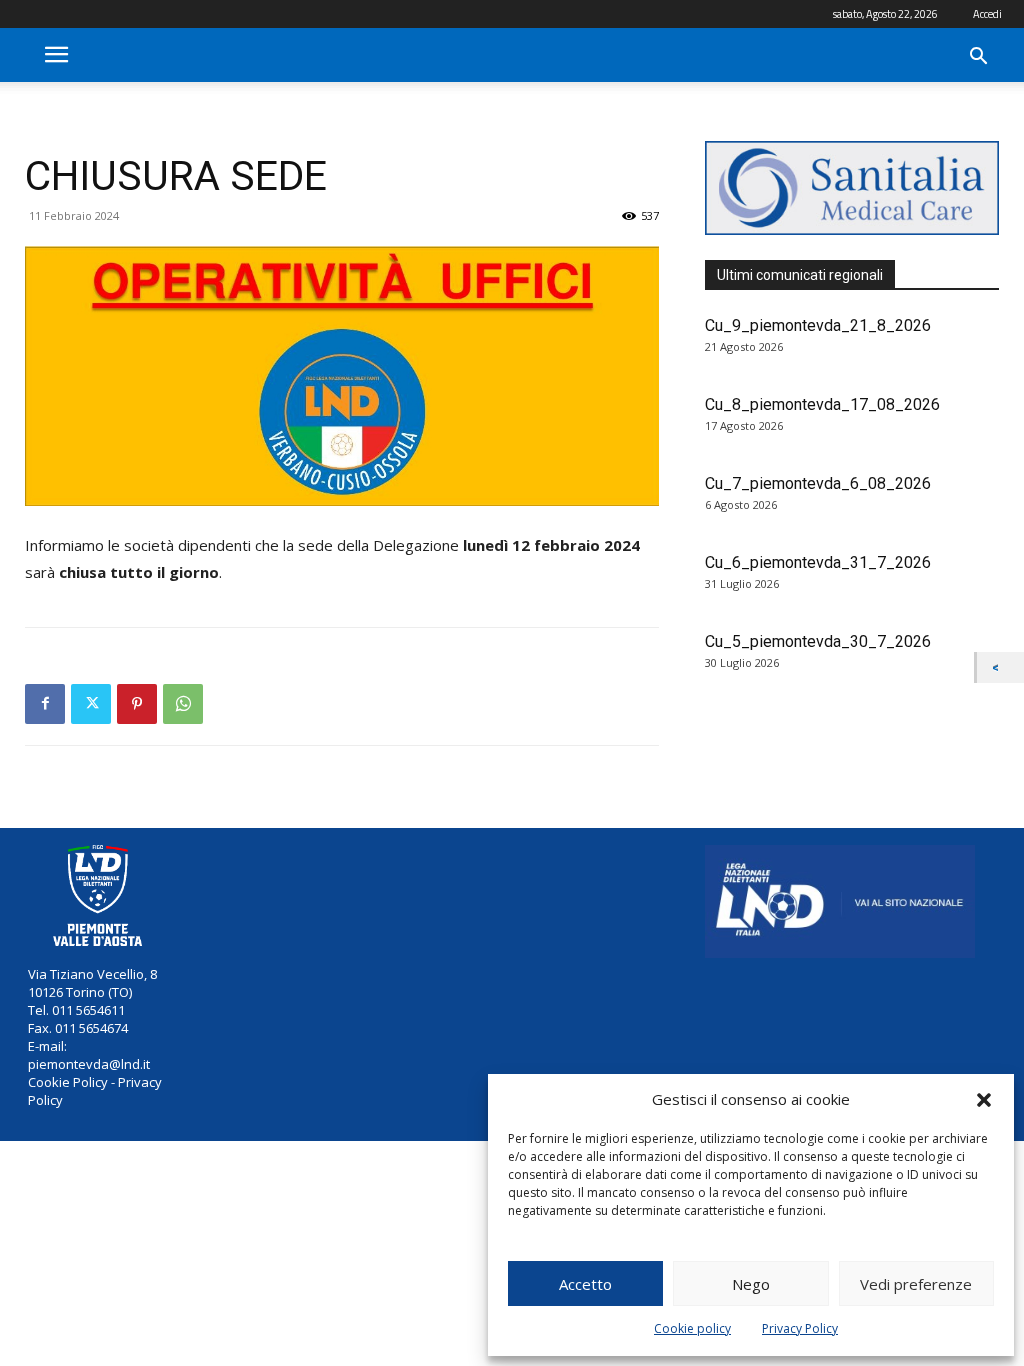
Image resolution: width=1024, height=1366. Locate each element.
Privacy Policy (800, 1328)
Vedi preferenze (916, 1284)
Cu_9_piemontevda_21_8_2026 (818, 325)
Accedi (987, 14)
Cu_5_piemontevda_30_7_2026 (818, 641)
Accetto (585, 1284)
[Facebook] (45, 704)
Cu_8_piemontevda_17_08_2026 (822, 404)
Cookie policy (692, 1328)
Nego (751, 1284)
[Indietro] (1000, 667)
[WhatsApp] (183, 704)
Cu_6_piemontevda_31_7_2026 (818, 562)
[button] (984, 1100)
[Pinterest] (137, 704)
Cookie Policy (68, 1082)
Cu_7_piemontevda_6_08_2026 (818, 483)
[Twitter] (91, 704)
